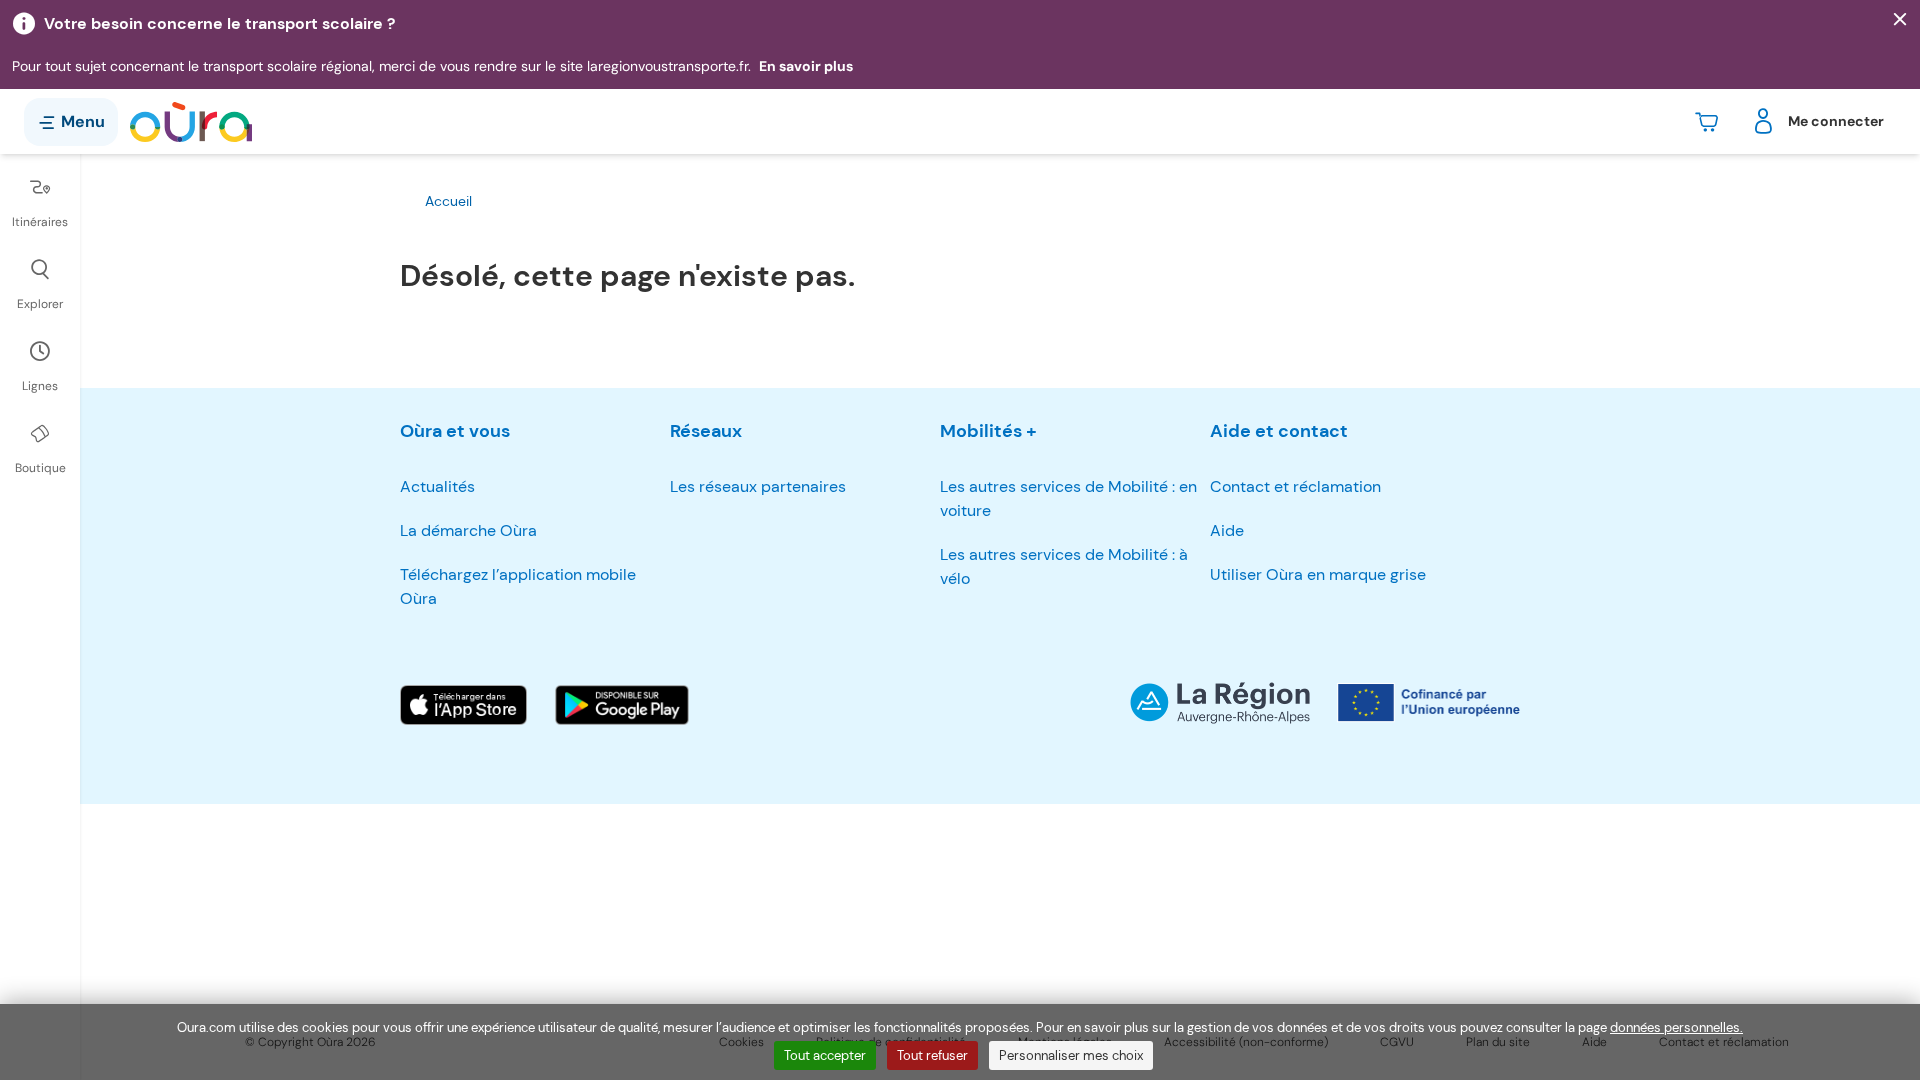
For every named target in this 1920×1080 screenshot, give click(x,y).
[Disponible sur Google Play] (622, 705)
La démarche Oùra (468, 530)
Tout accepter (825, 1055)
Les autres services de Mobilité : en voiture (1068, 498)
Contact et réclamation (1295, 486)
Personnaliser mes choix (1071, 1055)
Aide (1227, 530)
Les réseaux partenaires (758, 486)
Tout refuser (932, 1055)
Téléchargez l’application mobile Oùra (518, 586)
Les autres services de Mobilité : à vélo (1064, 566)
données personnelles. (1676, 1027)
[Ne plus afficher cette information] (1900, 20)
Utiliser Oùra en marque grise (1318, 574)
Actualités (437, 486)
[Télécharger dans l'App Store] (463, 705)
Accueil (448, 201)
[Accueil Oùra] (191, 122)
